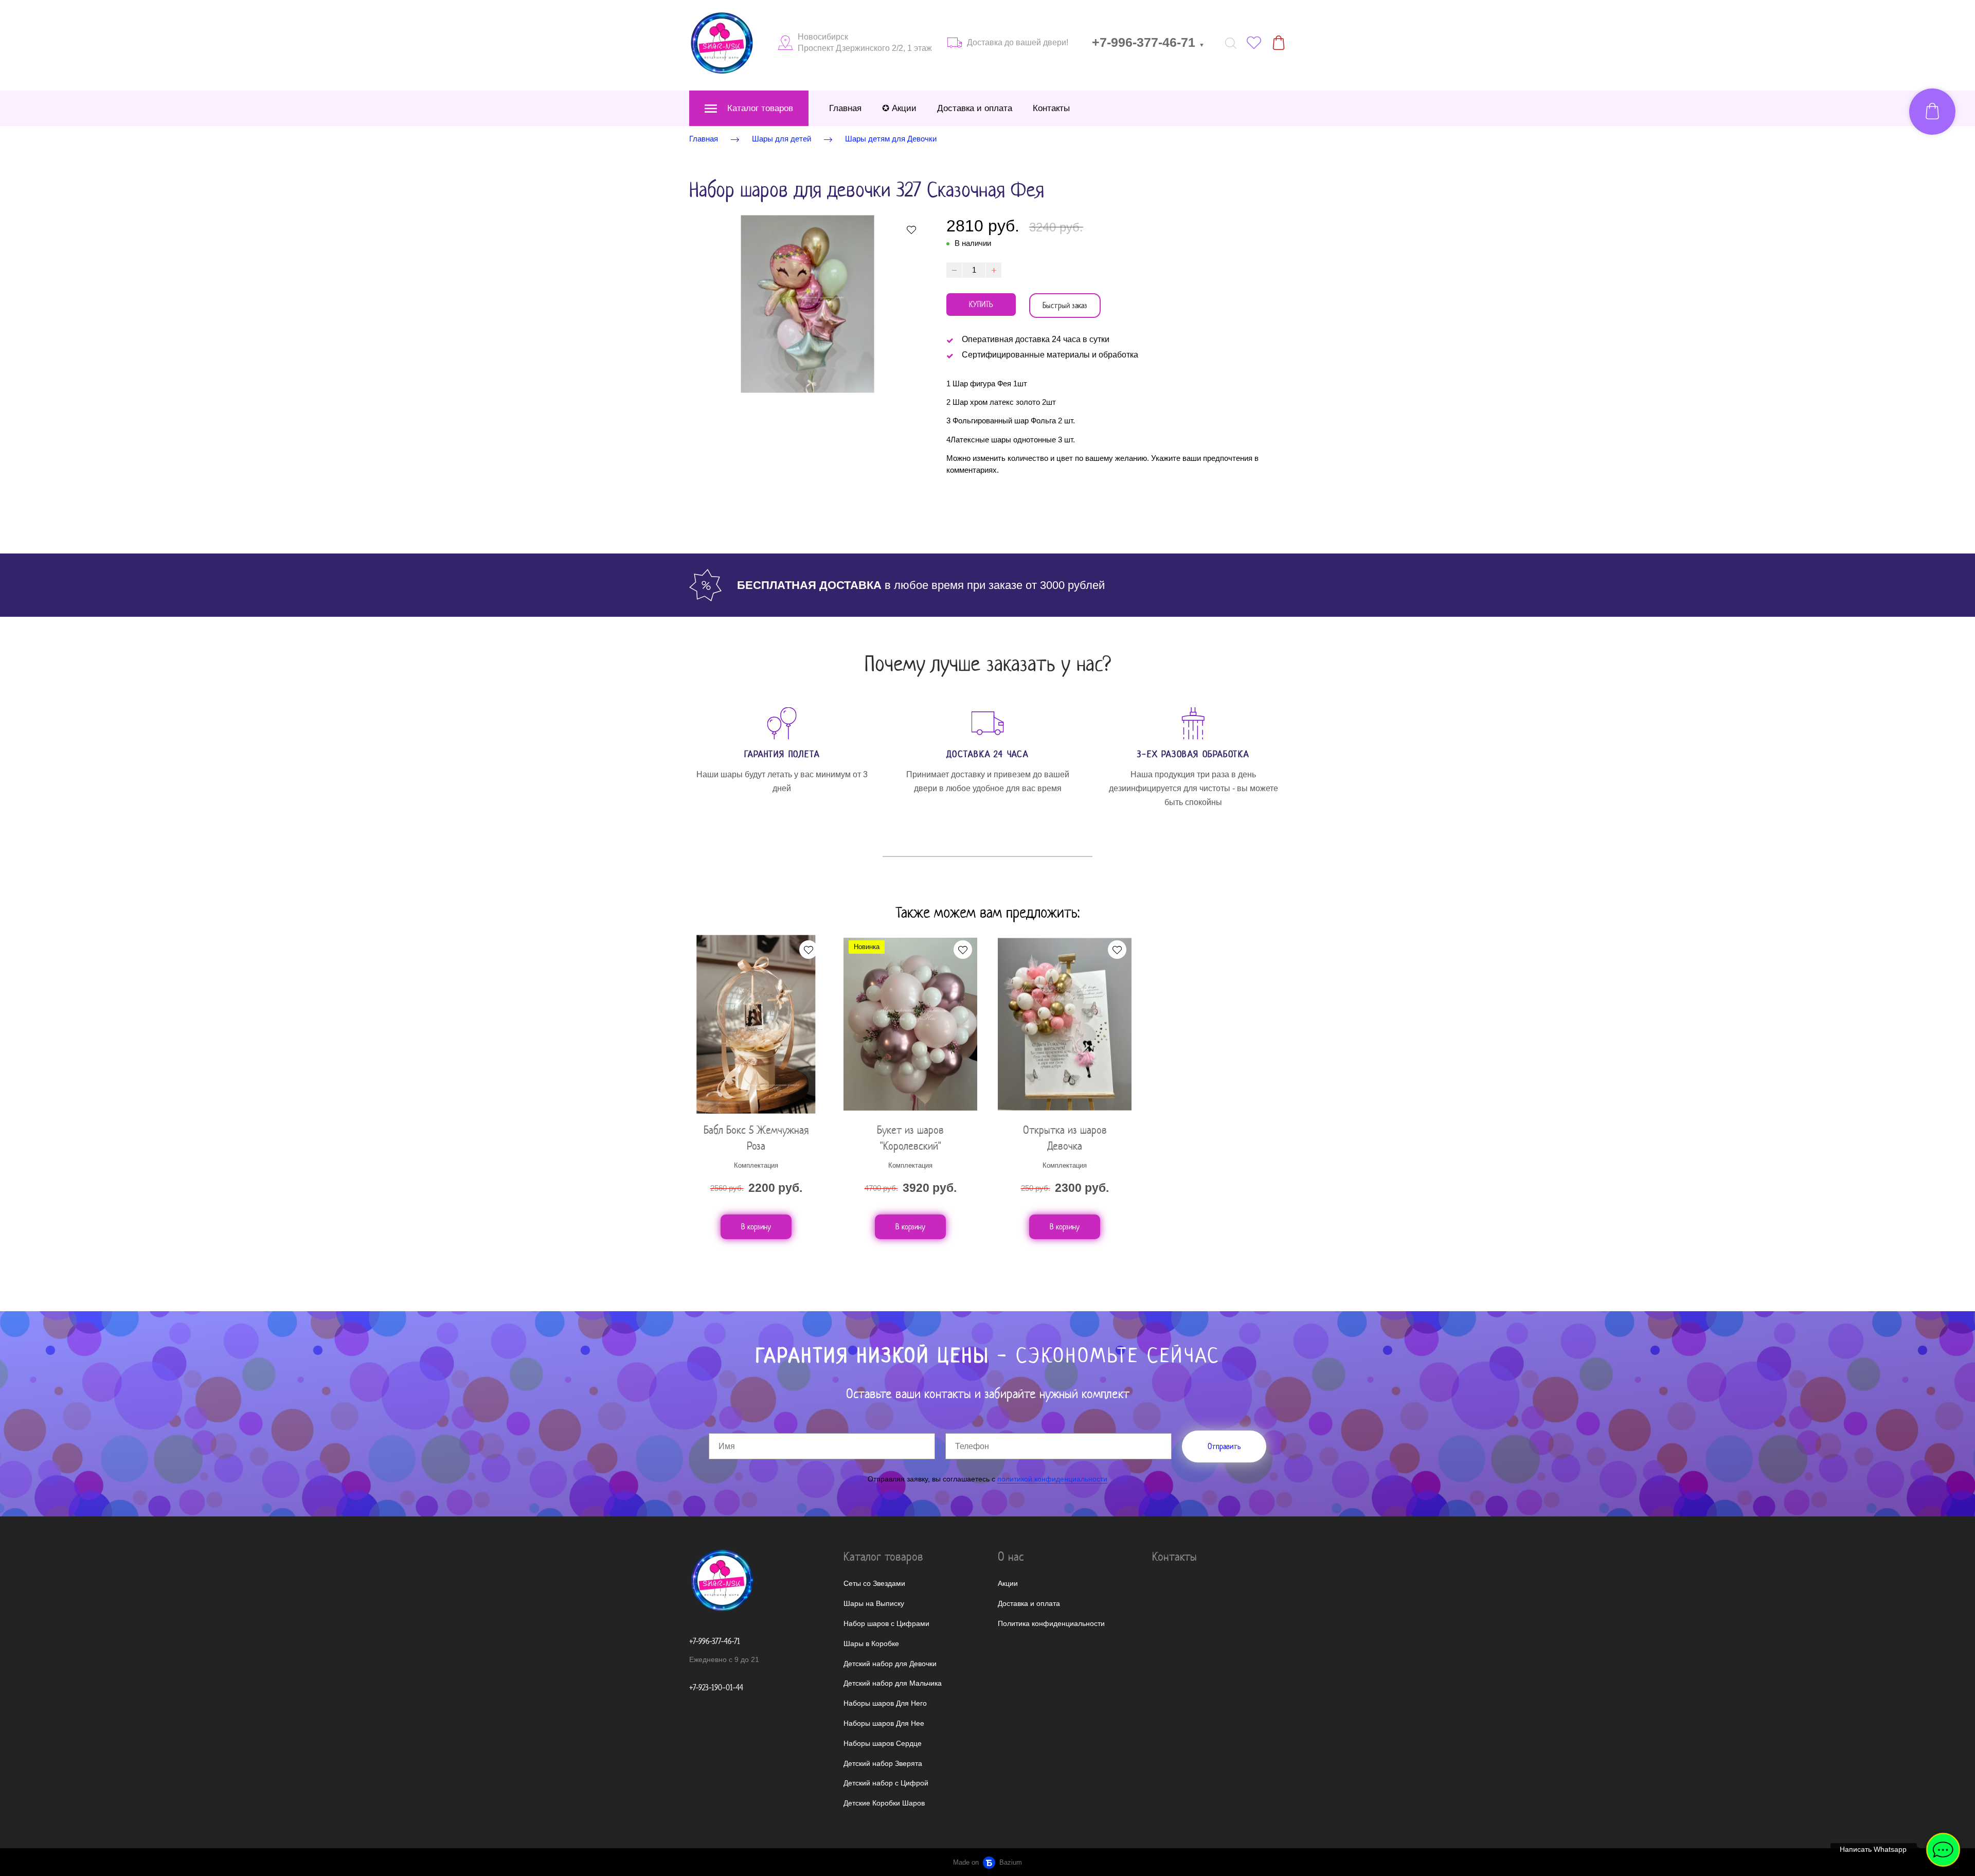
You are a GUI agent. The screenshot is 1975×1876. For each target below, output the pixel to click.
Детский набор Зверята (883, 1763)
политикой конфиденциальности (1052, 1479)
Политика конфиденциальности (1051, 1623)
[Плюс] (994, 270)
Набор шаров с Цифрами (886, 1623)
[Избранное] (1254, 43)
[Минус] (954, 270)
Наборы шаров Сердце (883, 1743)
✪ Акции (899, 108)
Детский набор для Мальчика (893, 1683)
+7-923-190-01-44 (716, 1687)
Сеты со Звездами (874, 1583)
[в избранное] (911, 229)
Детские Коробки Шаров (884, 1803)
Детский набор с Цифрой (886, 1783)
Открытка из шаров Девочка (1065, 1138)
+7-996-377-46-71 (1148, 42)
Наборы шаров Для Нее (884, 1723)
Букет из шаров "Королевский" (910, 1138)
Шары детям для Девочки (891, 139)
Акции (1008, 1583)
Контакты (1051, 108)
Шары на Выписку (874, 1603)
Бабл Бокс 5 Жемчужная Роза (756, 1138)
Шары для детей (782, 139)
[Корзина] (1279, 43)
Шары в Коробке (871, 1643)
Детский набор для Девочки (890, 1664)
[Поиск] (1231, 43)
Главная (845, 108)
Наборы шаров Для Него (885, 1703)
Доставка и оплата (975, 108)
